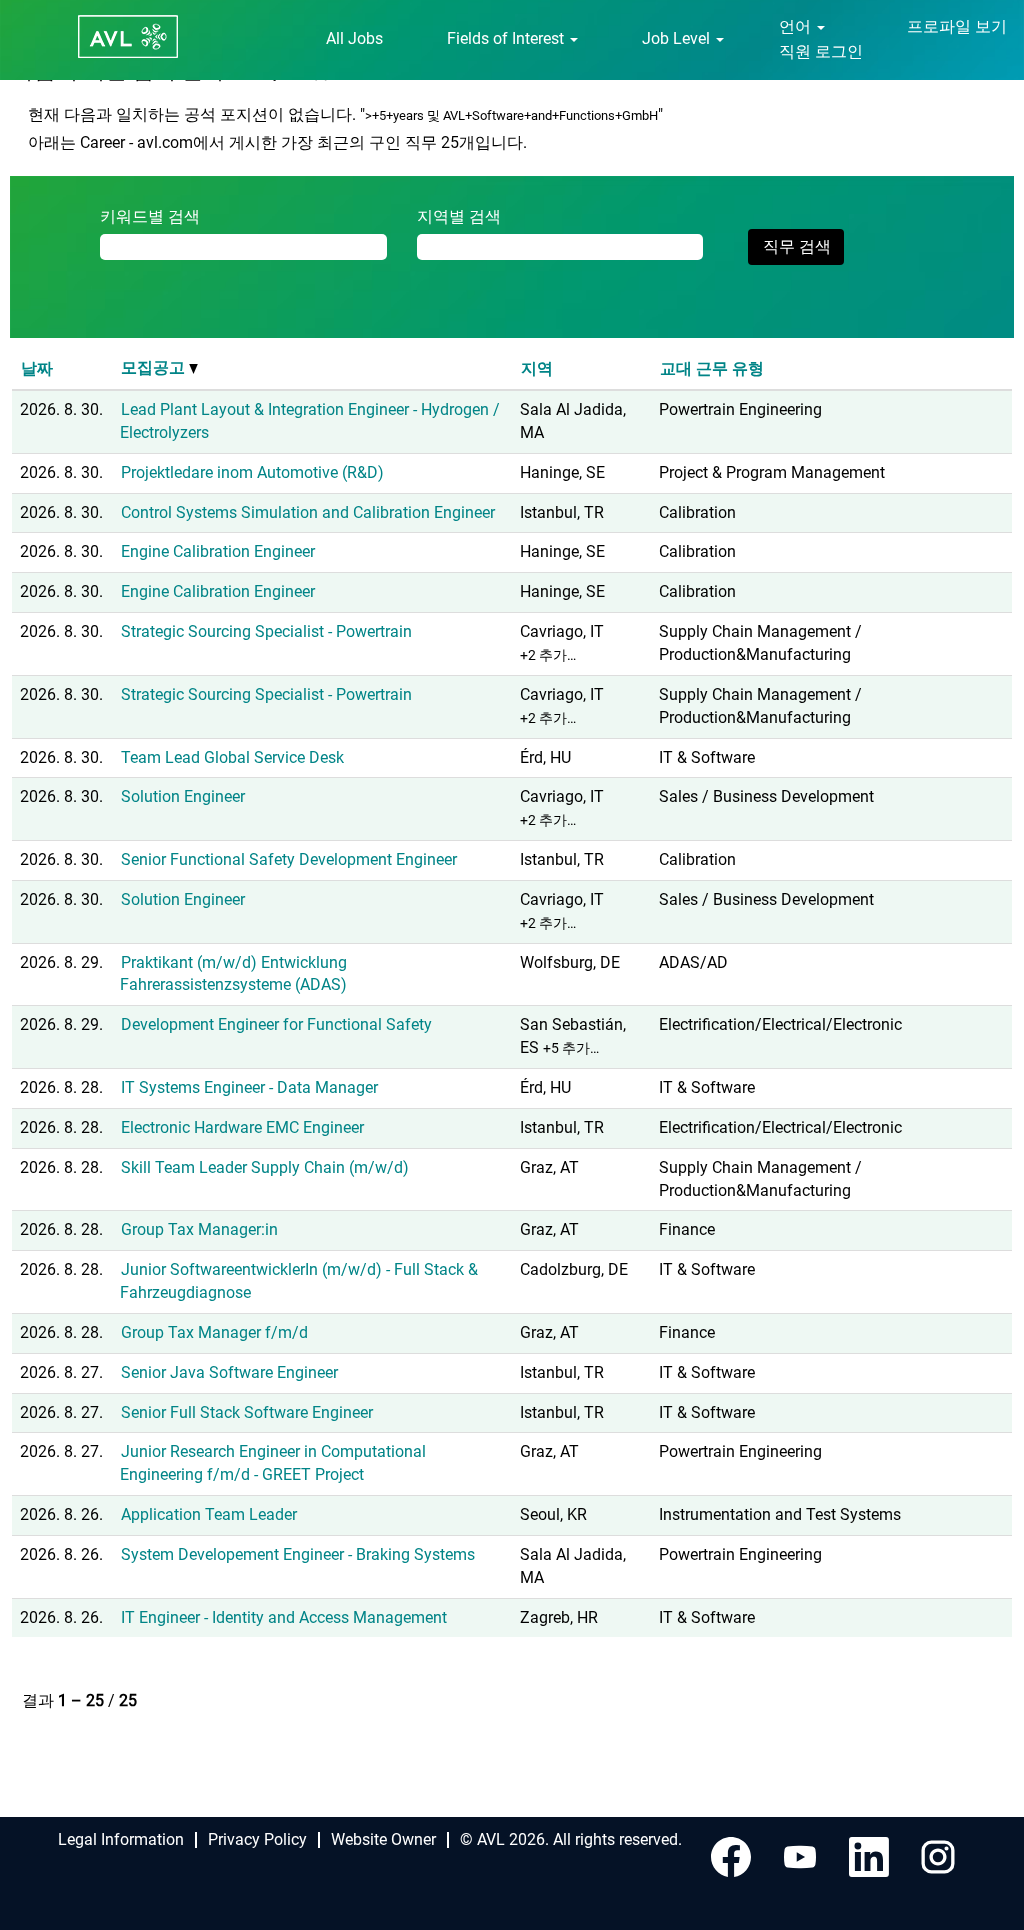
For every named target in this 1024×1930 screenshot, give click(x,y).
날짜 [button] (37, 368)
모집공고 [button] (155, 367)
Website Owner (383, 1839)
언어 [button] (797, 26)
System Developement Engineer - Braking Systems (298, 1554)
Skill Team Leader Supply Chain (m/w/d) (265, 1167)
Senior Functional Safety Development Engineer (289, 859)
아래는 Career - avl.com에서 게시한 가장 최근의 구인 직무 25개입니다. (277, 142)
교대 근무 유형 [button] (712, 368)
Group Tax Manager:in (199, 1229)
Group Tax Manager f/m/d (214, 1332)
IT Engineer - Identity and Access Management (284, 1617)
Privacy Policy (257, 1839)
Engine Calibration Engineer (218, 551)
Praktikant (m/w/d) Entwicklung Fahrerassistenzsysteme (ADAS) (233, 974)
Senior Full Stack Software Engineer (247, 1412)
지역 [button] (537, 368)
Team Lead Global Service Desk (232, 757)
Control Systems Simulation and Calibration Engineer (308, 512)
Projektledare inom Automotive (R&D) (252, 472)
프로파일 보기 (957, 26)
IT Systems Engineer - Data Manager (249, 1087)
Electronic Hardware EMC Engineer (242, 1127)
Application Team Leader (209, 1514)
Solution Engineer (183, 796)
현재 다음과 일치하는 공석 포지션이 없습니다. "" (345, 114)
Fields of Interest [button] (507, 38)
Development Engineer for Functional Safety (276, 1024)
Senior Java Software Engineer (229, 1372)
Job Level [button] (678, 38)
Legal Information (121, 1839)
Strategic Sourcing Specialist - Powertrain (266, 631)
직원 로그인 (821, 51)
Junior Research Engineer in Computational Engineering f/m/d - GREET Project (273, 1463)
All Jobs (354, 38)
